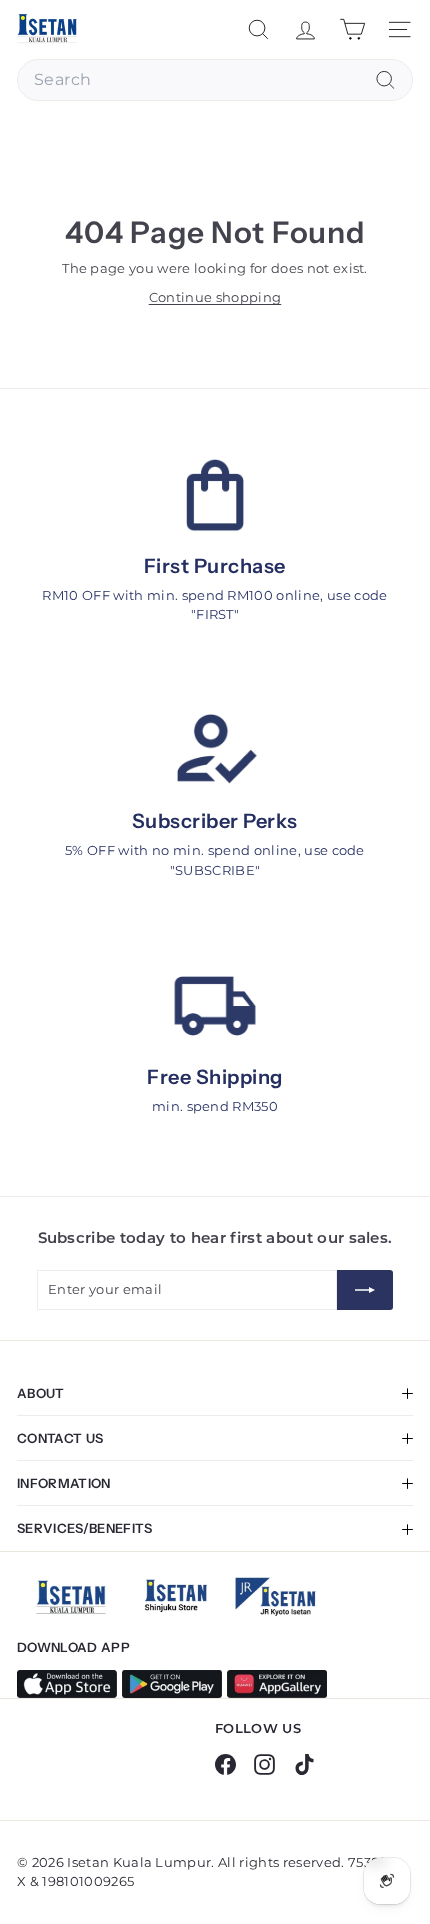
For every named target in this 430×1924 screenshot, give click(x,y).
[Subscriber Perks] (215, 750)
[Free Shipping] (215, 1006)
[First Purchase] (215, 495)
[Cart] (352, 29)
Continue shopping (215, 297)
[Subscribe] (365, 1290)
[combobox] (215, 80)
